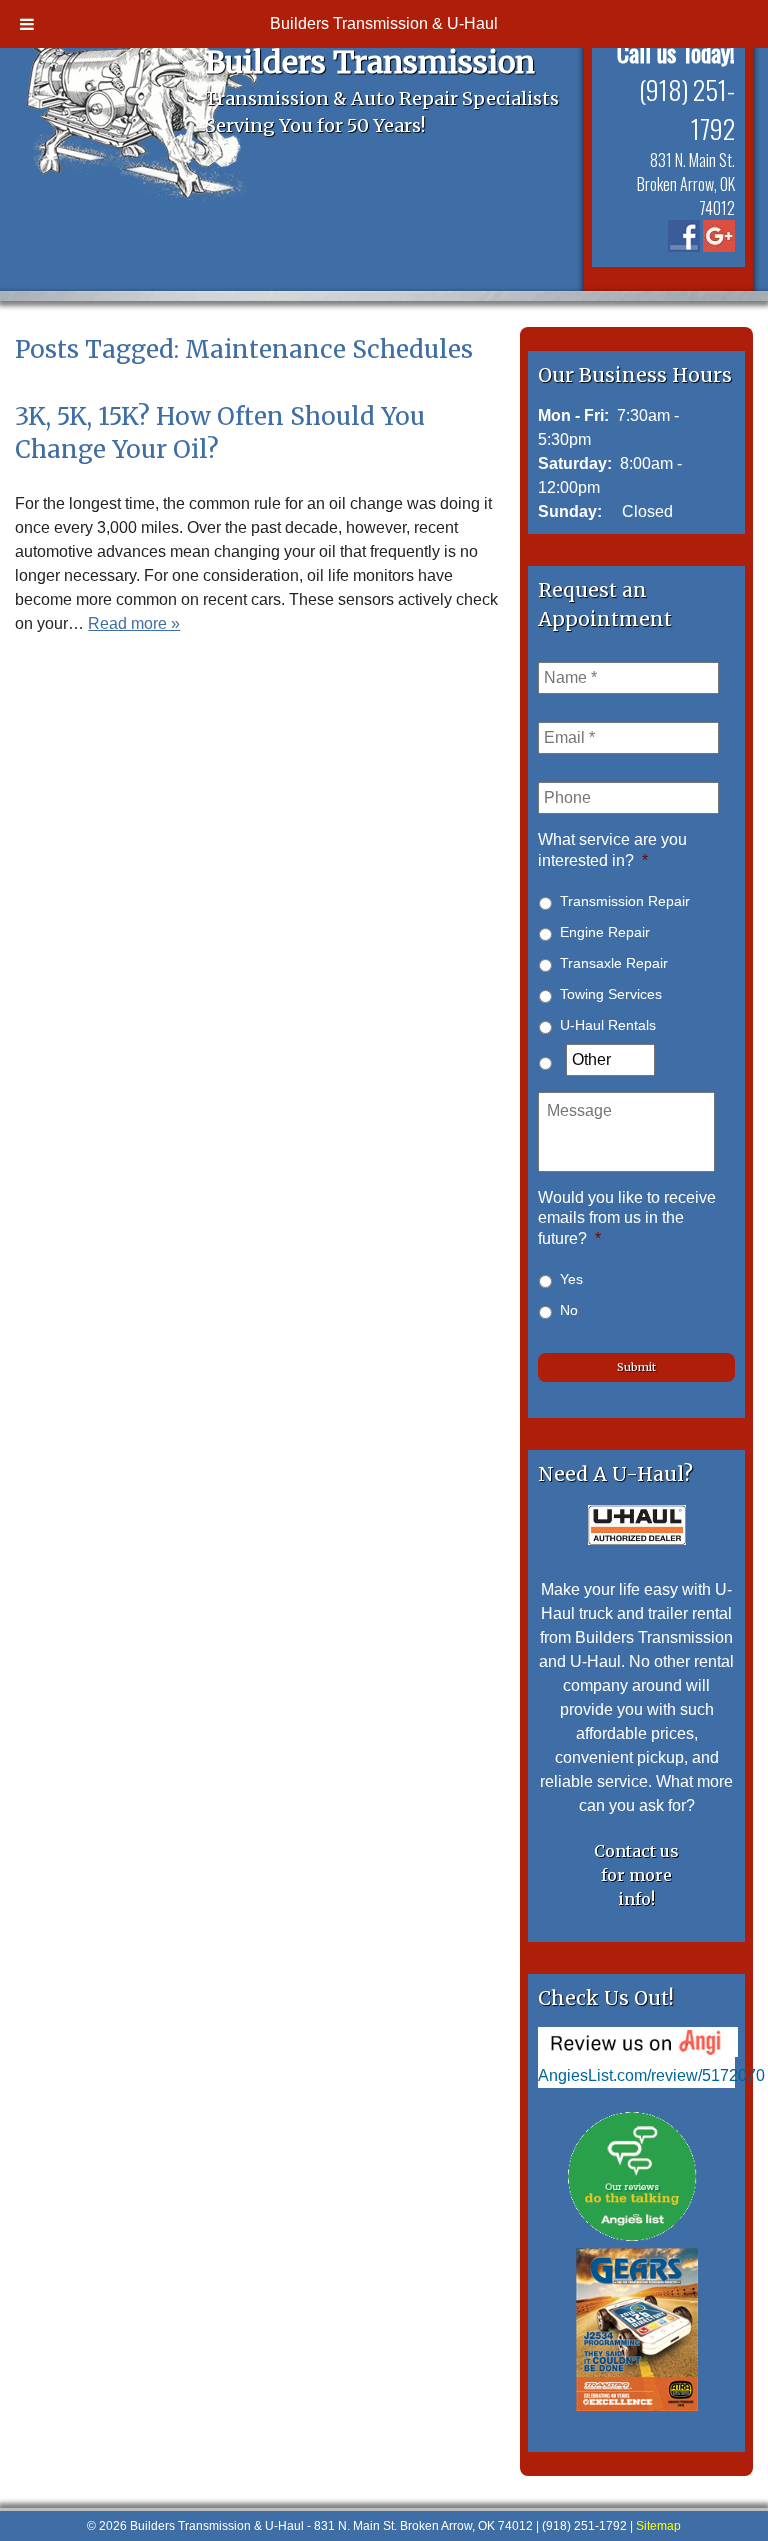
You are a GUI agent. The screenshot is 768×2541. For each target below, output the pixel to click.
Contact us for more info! (636, 1875)
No (569, 1310)
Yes (571, 1279)
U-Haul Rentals (608, 1025)
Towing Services (611, 994)
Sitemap (658, 2526)
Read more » (134, 623)
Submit (636, 1367)
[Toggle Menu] (27, 24)
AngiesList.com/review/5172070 (651, 2075)
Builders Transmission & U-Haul (384, 23)
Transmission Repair (625, 901)
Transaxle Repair (614, 963)
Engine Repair (605, 932)
